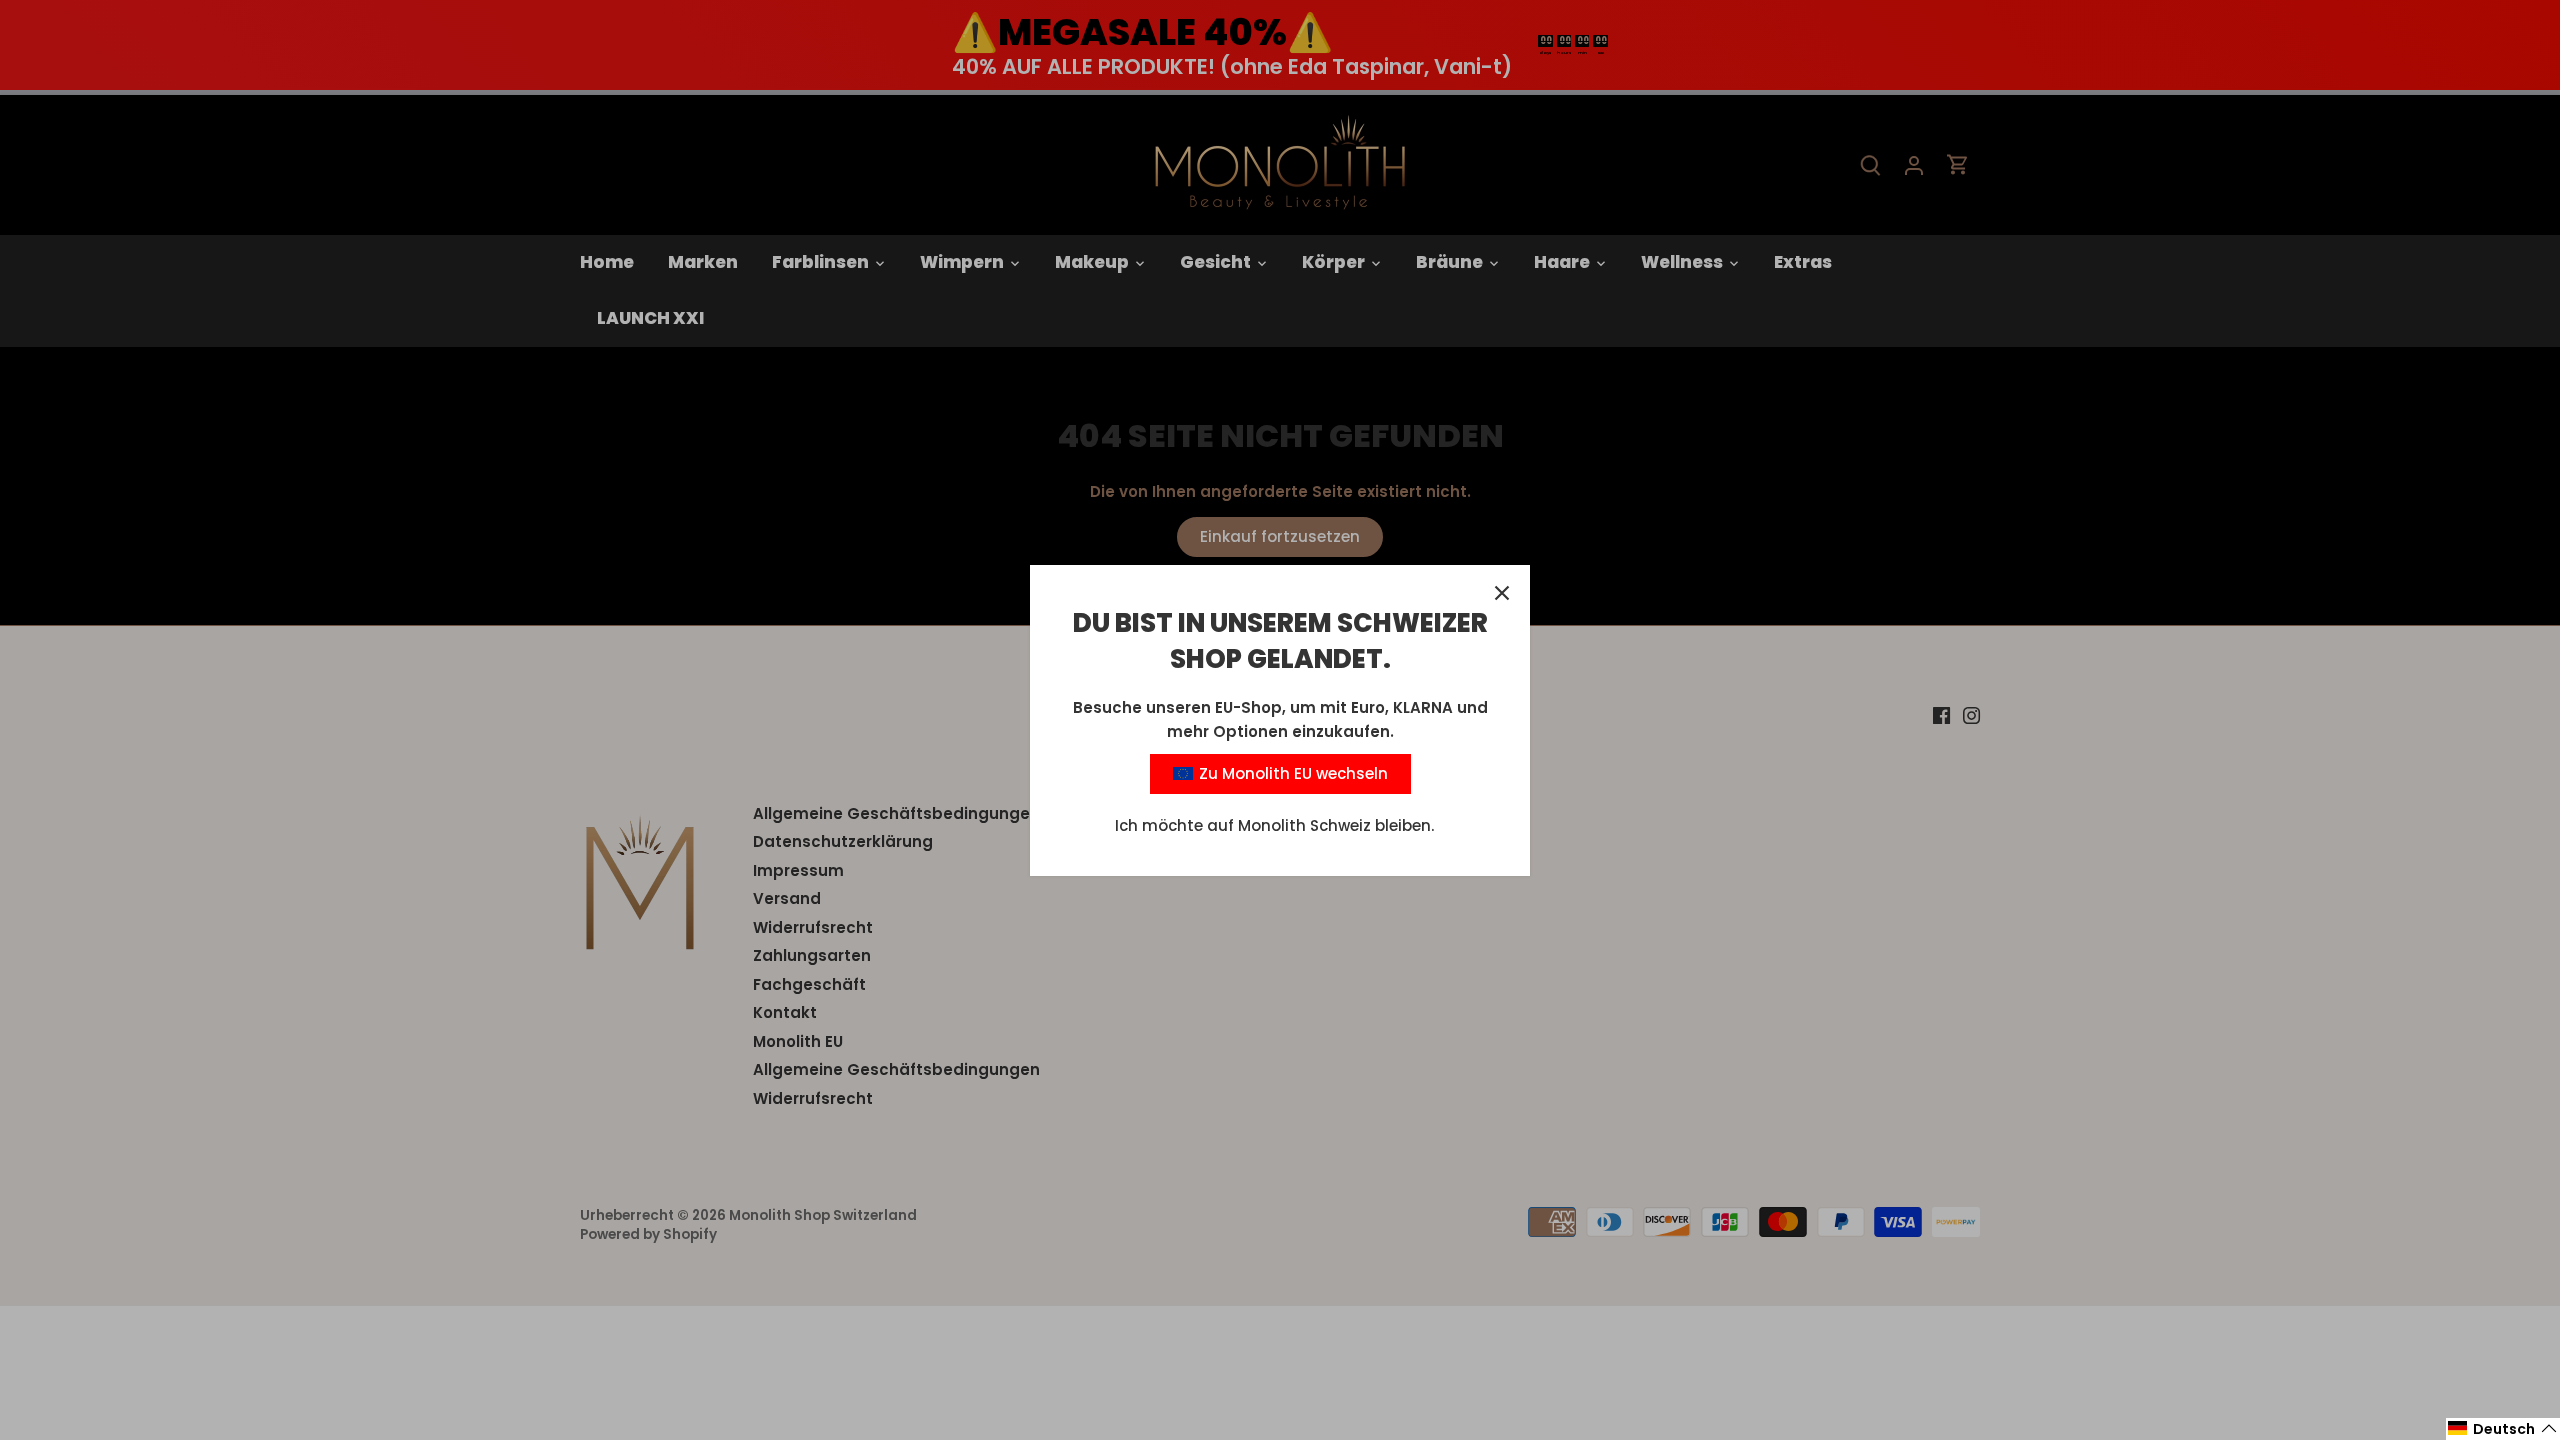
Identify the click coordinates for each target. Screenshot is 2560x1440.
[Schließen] (1502, 593)
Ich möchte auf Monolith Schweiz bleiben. (1274, 825)
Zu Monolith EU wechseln (1291, 773)
